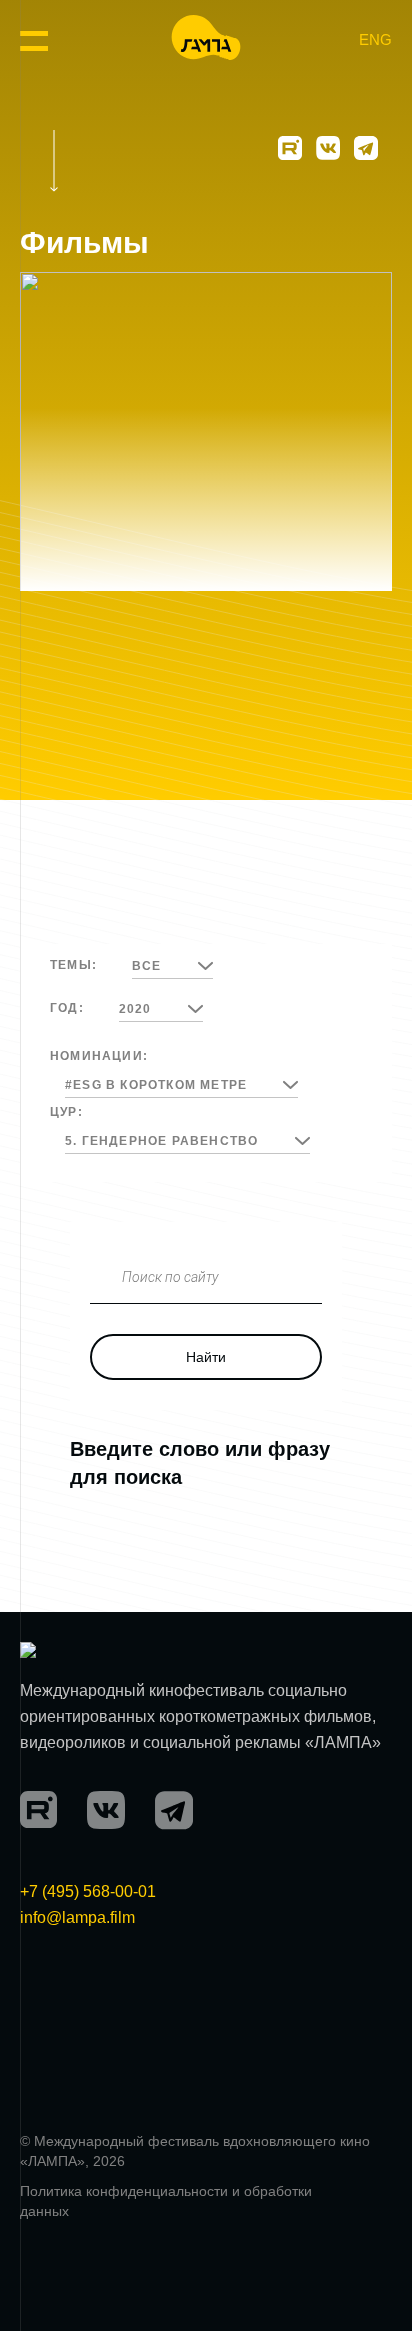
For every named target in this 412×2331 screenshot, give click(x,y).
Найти (206, 1357)
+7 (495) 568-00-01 (88, 1891)
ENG (375, 39)
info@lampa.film (77, 1917)
